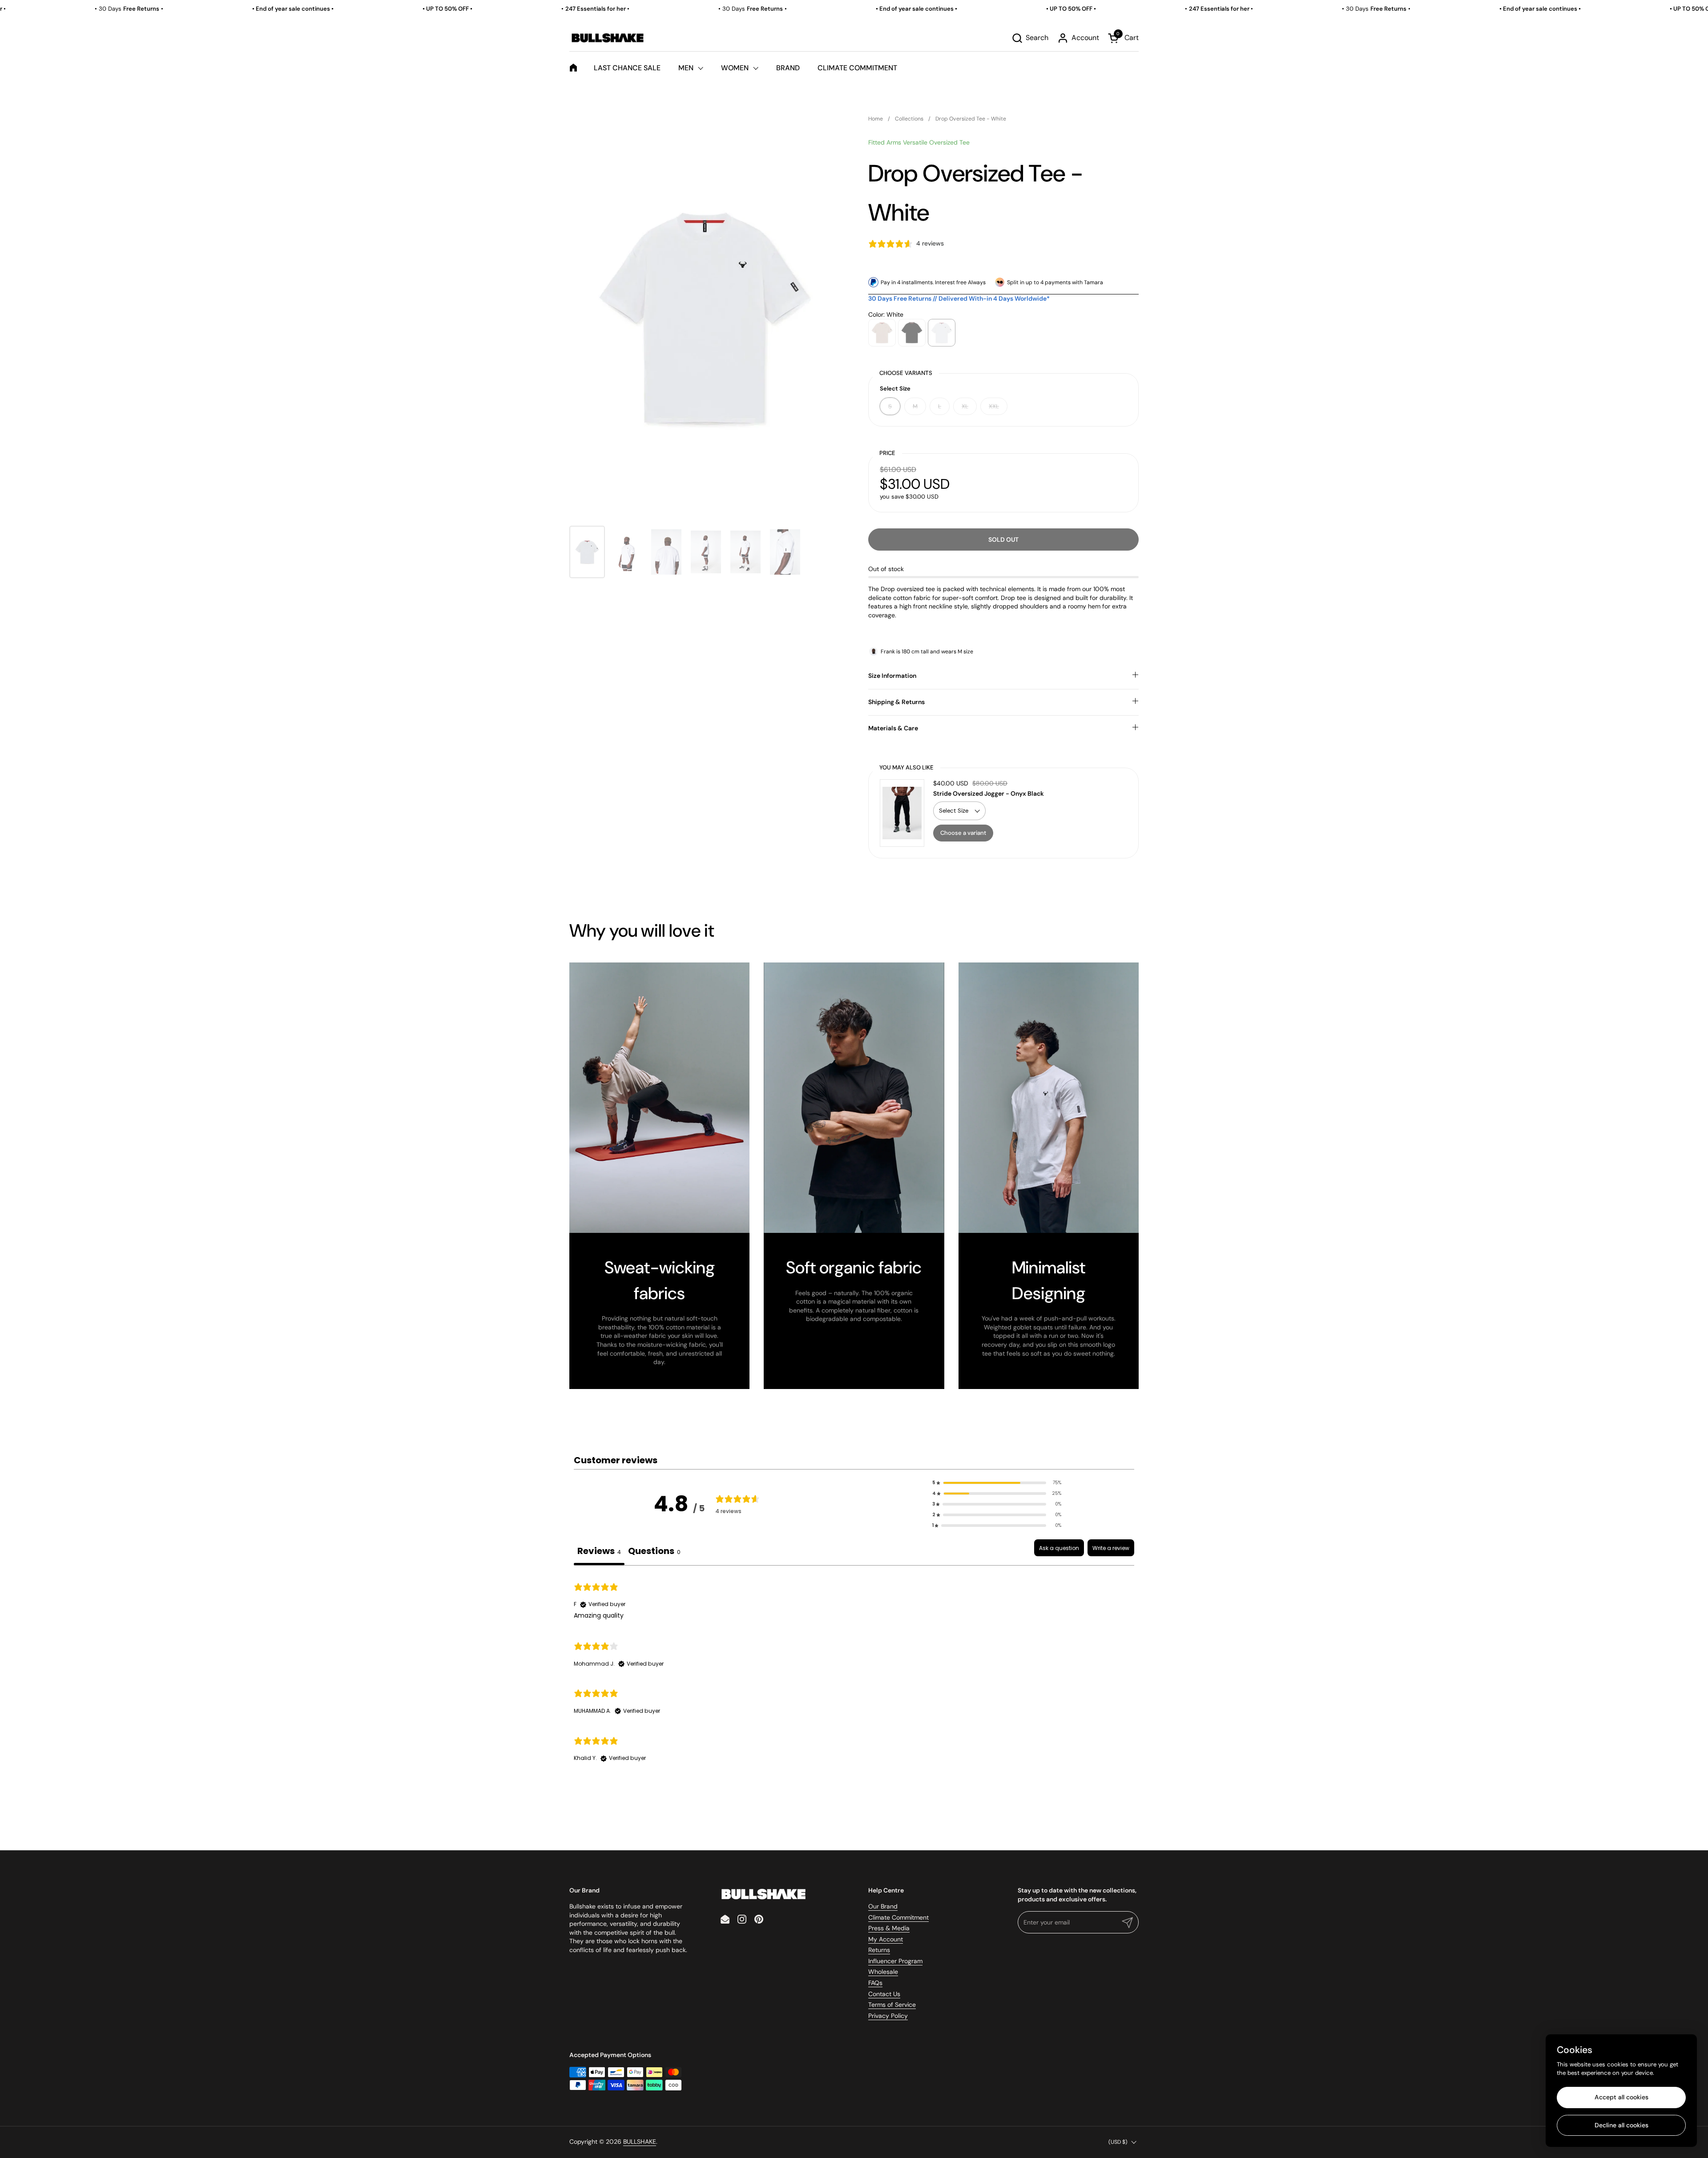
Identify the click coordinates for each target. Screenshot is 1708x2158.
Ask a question (1059, 1548)
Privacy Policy (888, 2016)
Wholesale (883, 1972)
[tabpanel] (854, 1672)
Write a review (1111, 1548)
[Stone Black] (912, 333)
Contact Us (884, 1994)
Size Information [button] (892, 676)
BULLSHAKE (640, 2142)
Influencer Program (895, 1961)
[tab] (654, 1552)
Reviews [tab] (599, 1551)
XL (965, 406)
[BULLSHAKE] (607, 38)
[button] (1030, 38)
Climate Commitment (898, 1917)
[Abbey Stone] (882, 333)
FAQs (875, 1983)
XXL (994, 406)
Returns (879, 1950)
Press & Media (889, 1928)
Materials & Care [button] (893, 728)
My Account (886, 1939)
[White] (942, 333)
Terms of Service (892, 2005)
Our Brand (883, 1906)
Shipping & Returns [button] (896, 702)
